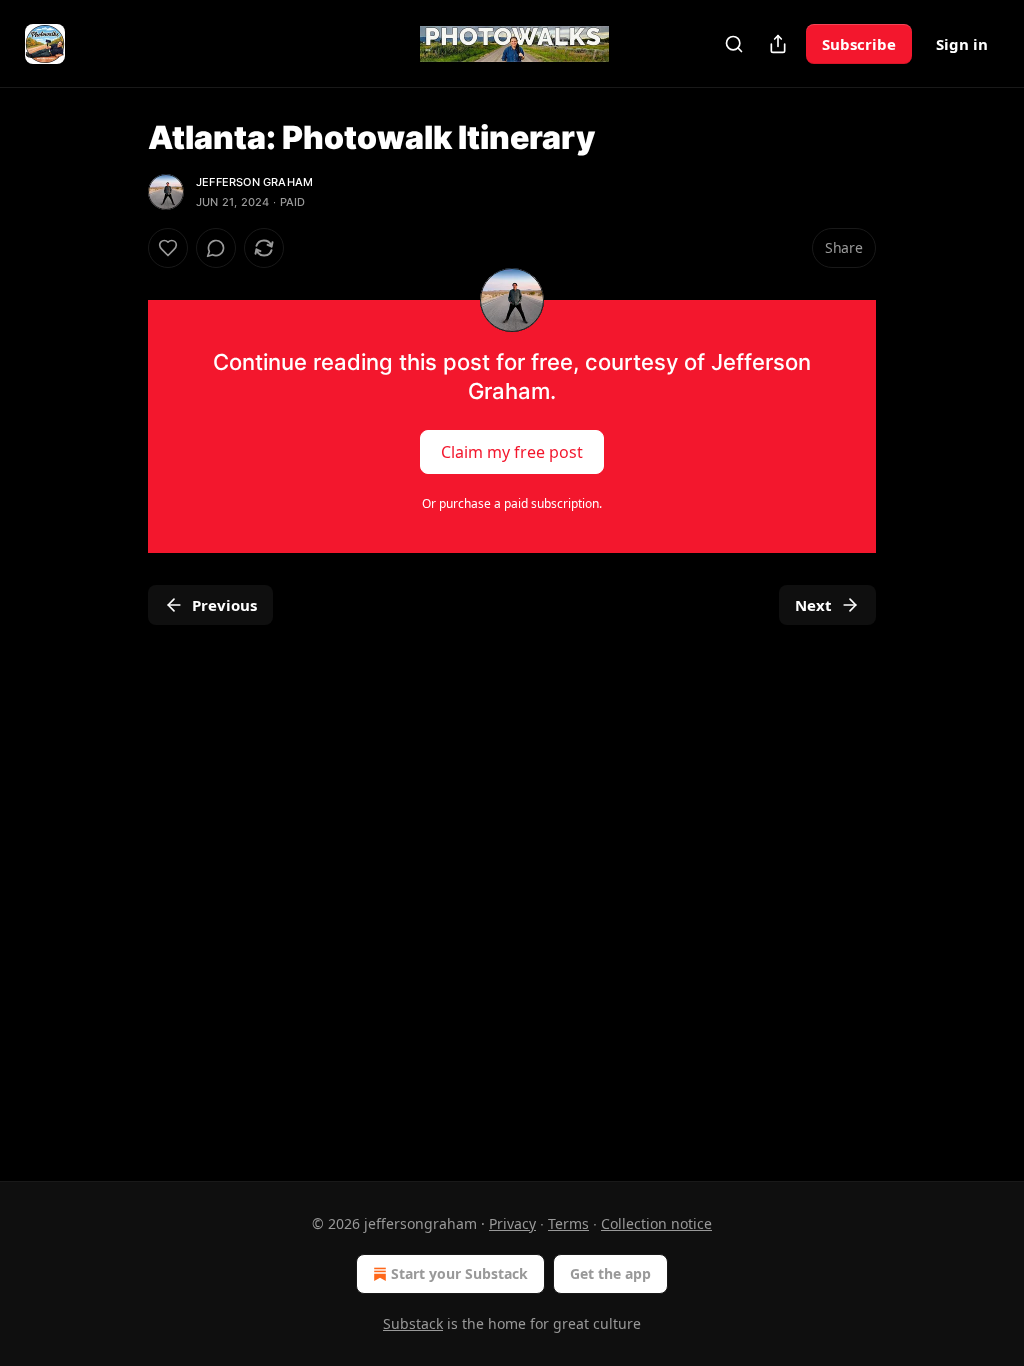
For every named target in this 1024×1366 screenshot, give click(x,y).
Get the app (610, 1273)
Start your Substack (459, 1273)
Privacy (512, 1223)
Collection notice (656, 1223)
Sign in (962, 44)
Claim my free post (512, 452)
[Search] (734, 44)
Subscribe (859, 44)
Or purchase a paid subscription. (512, 503)
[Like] (168, 248)
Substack (413, 1323)
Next (813, 605)
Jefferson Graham (254, 182)
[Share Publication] (778, 44)
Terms (568, 1223)
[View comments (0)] (216, 248)
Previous (224, 605)
